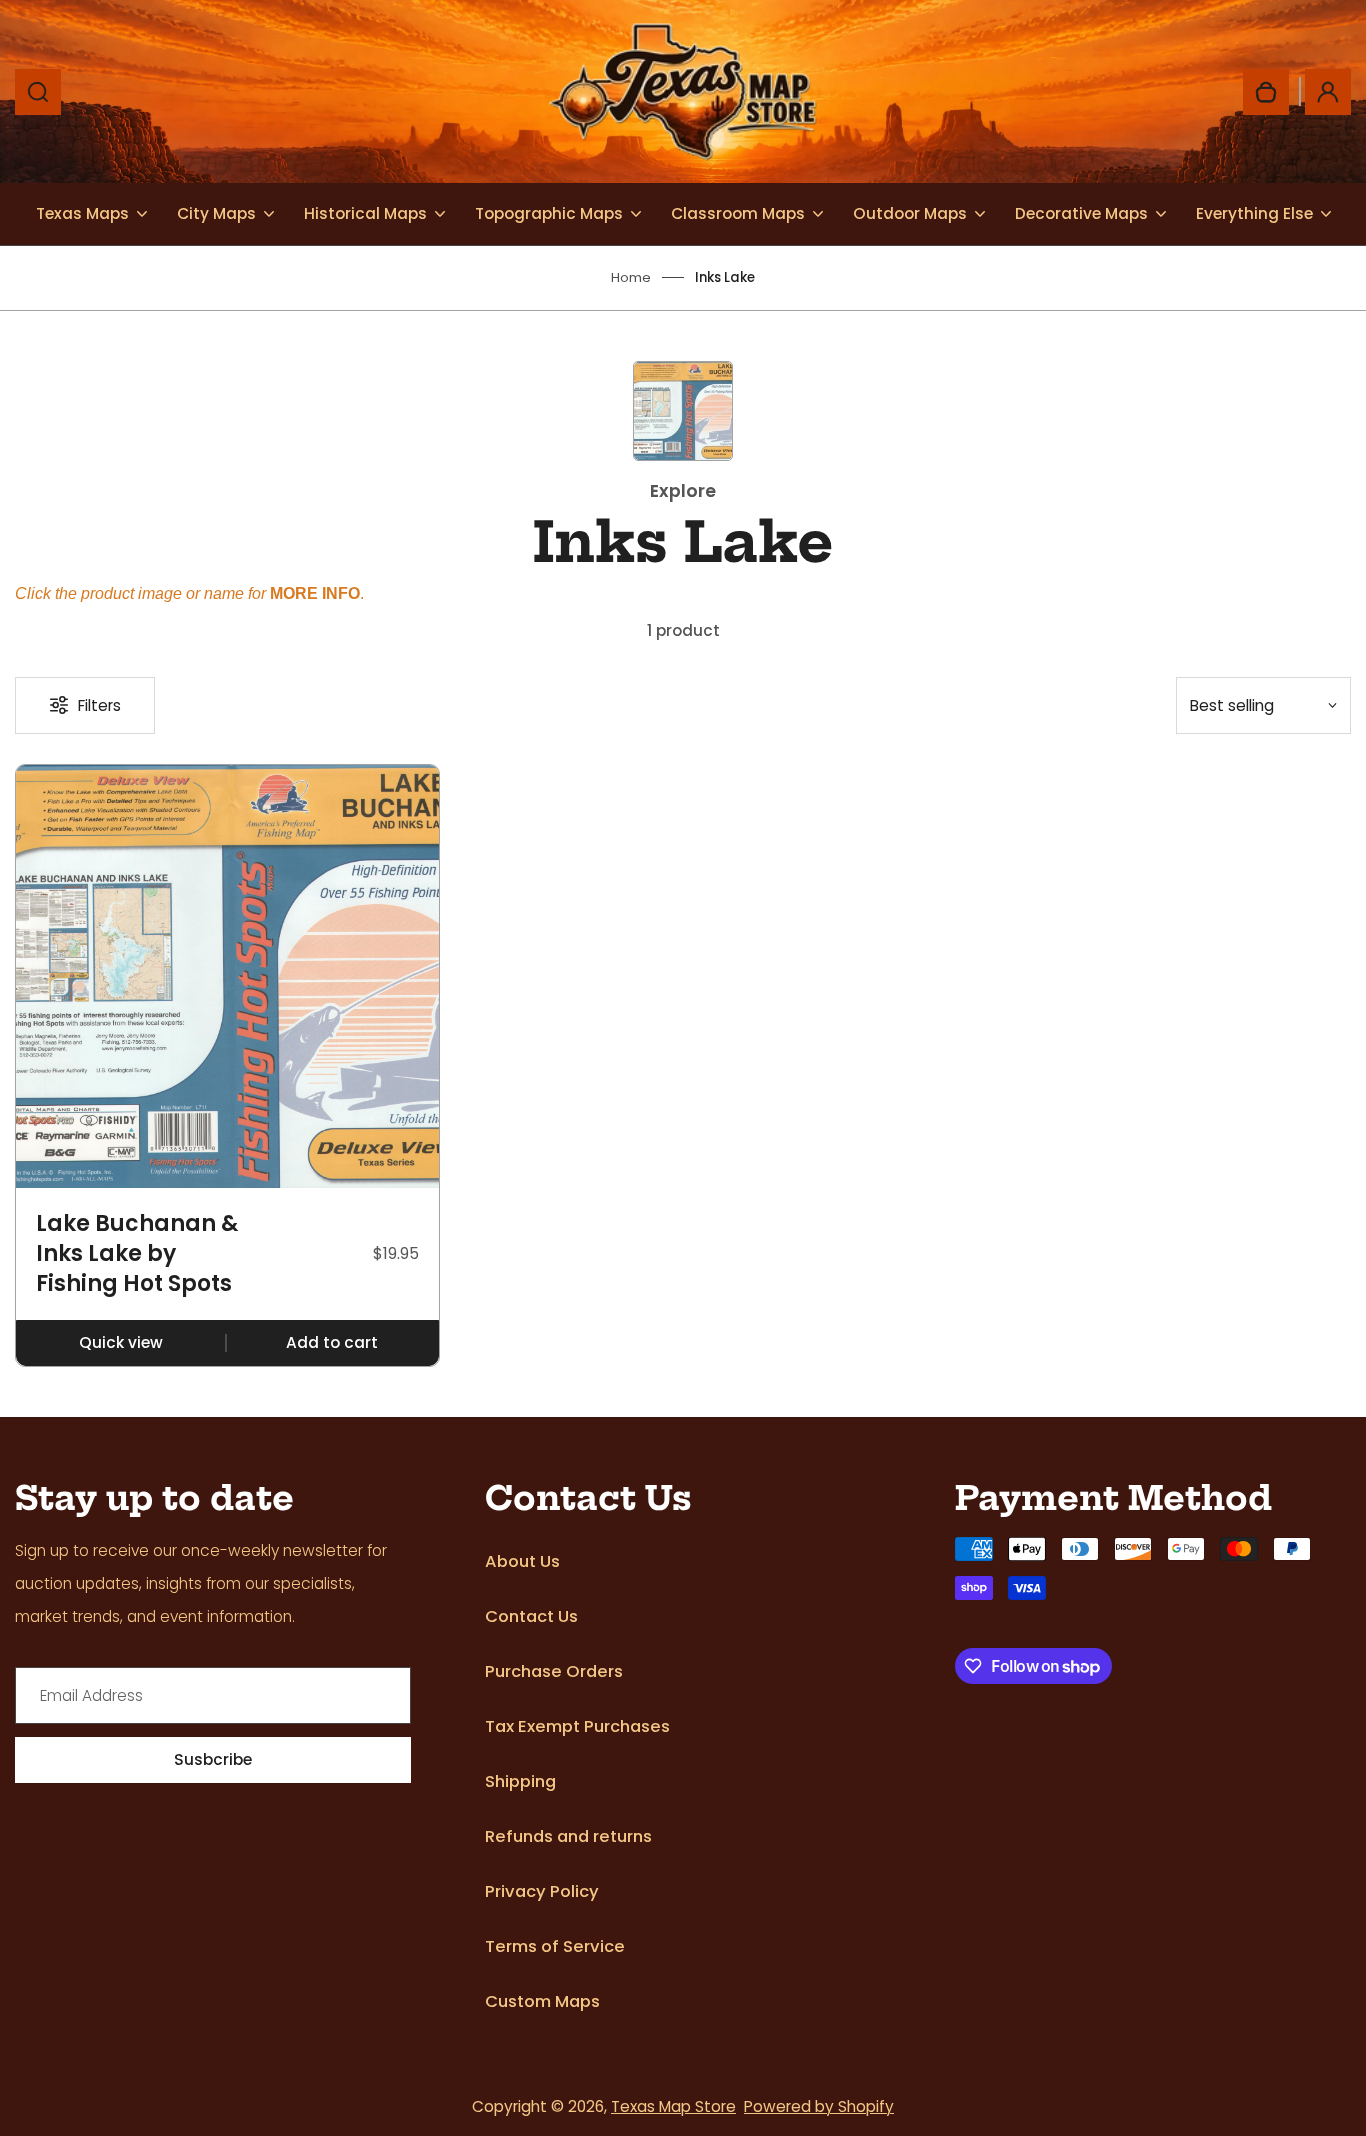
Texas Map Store (673, 2106)
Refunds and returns (568, 1836)
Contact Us (531, 1616)
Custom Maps (542, 2001)
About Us (522, 1561)
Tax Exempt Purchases (577, 1726)
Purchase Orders (554, 1671)
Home (631, 277)
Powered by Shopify (819, 2106)
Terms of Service (555, 1946)
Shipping (520, 1781)
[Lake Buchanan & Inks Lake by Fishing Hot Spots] (227, 976)
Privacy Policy (542, 1891)
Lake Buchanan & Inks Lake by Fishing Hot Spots (137, 1253)
